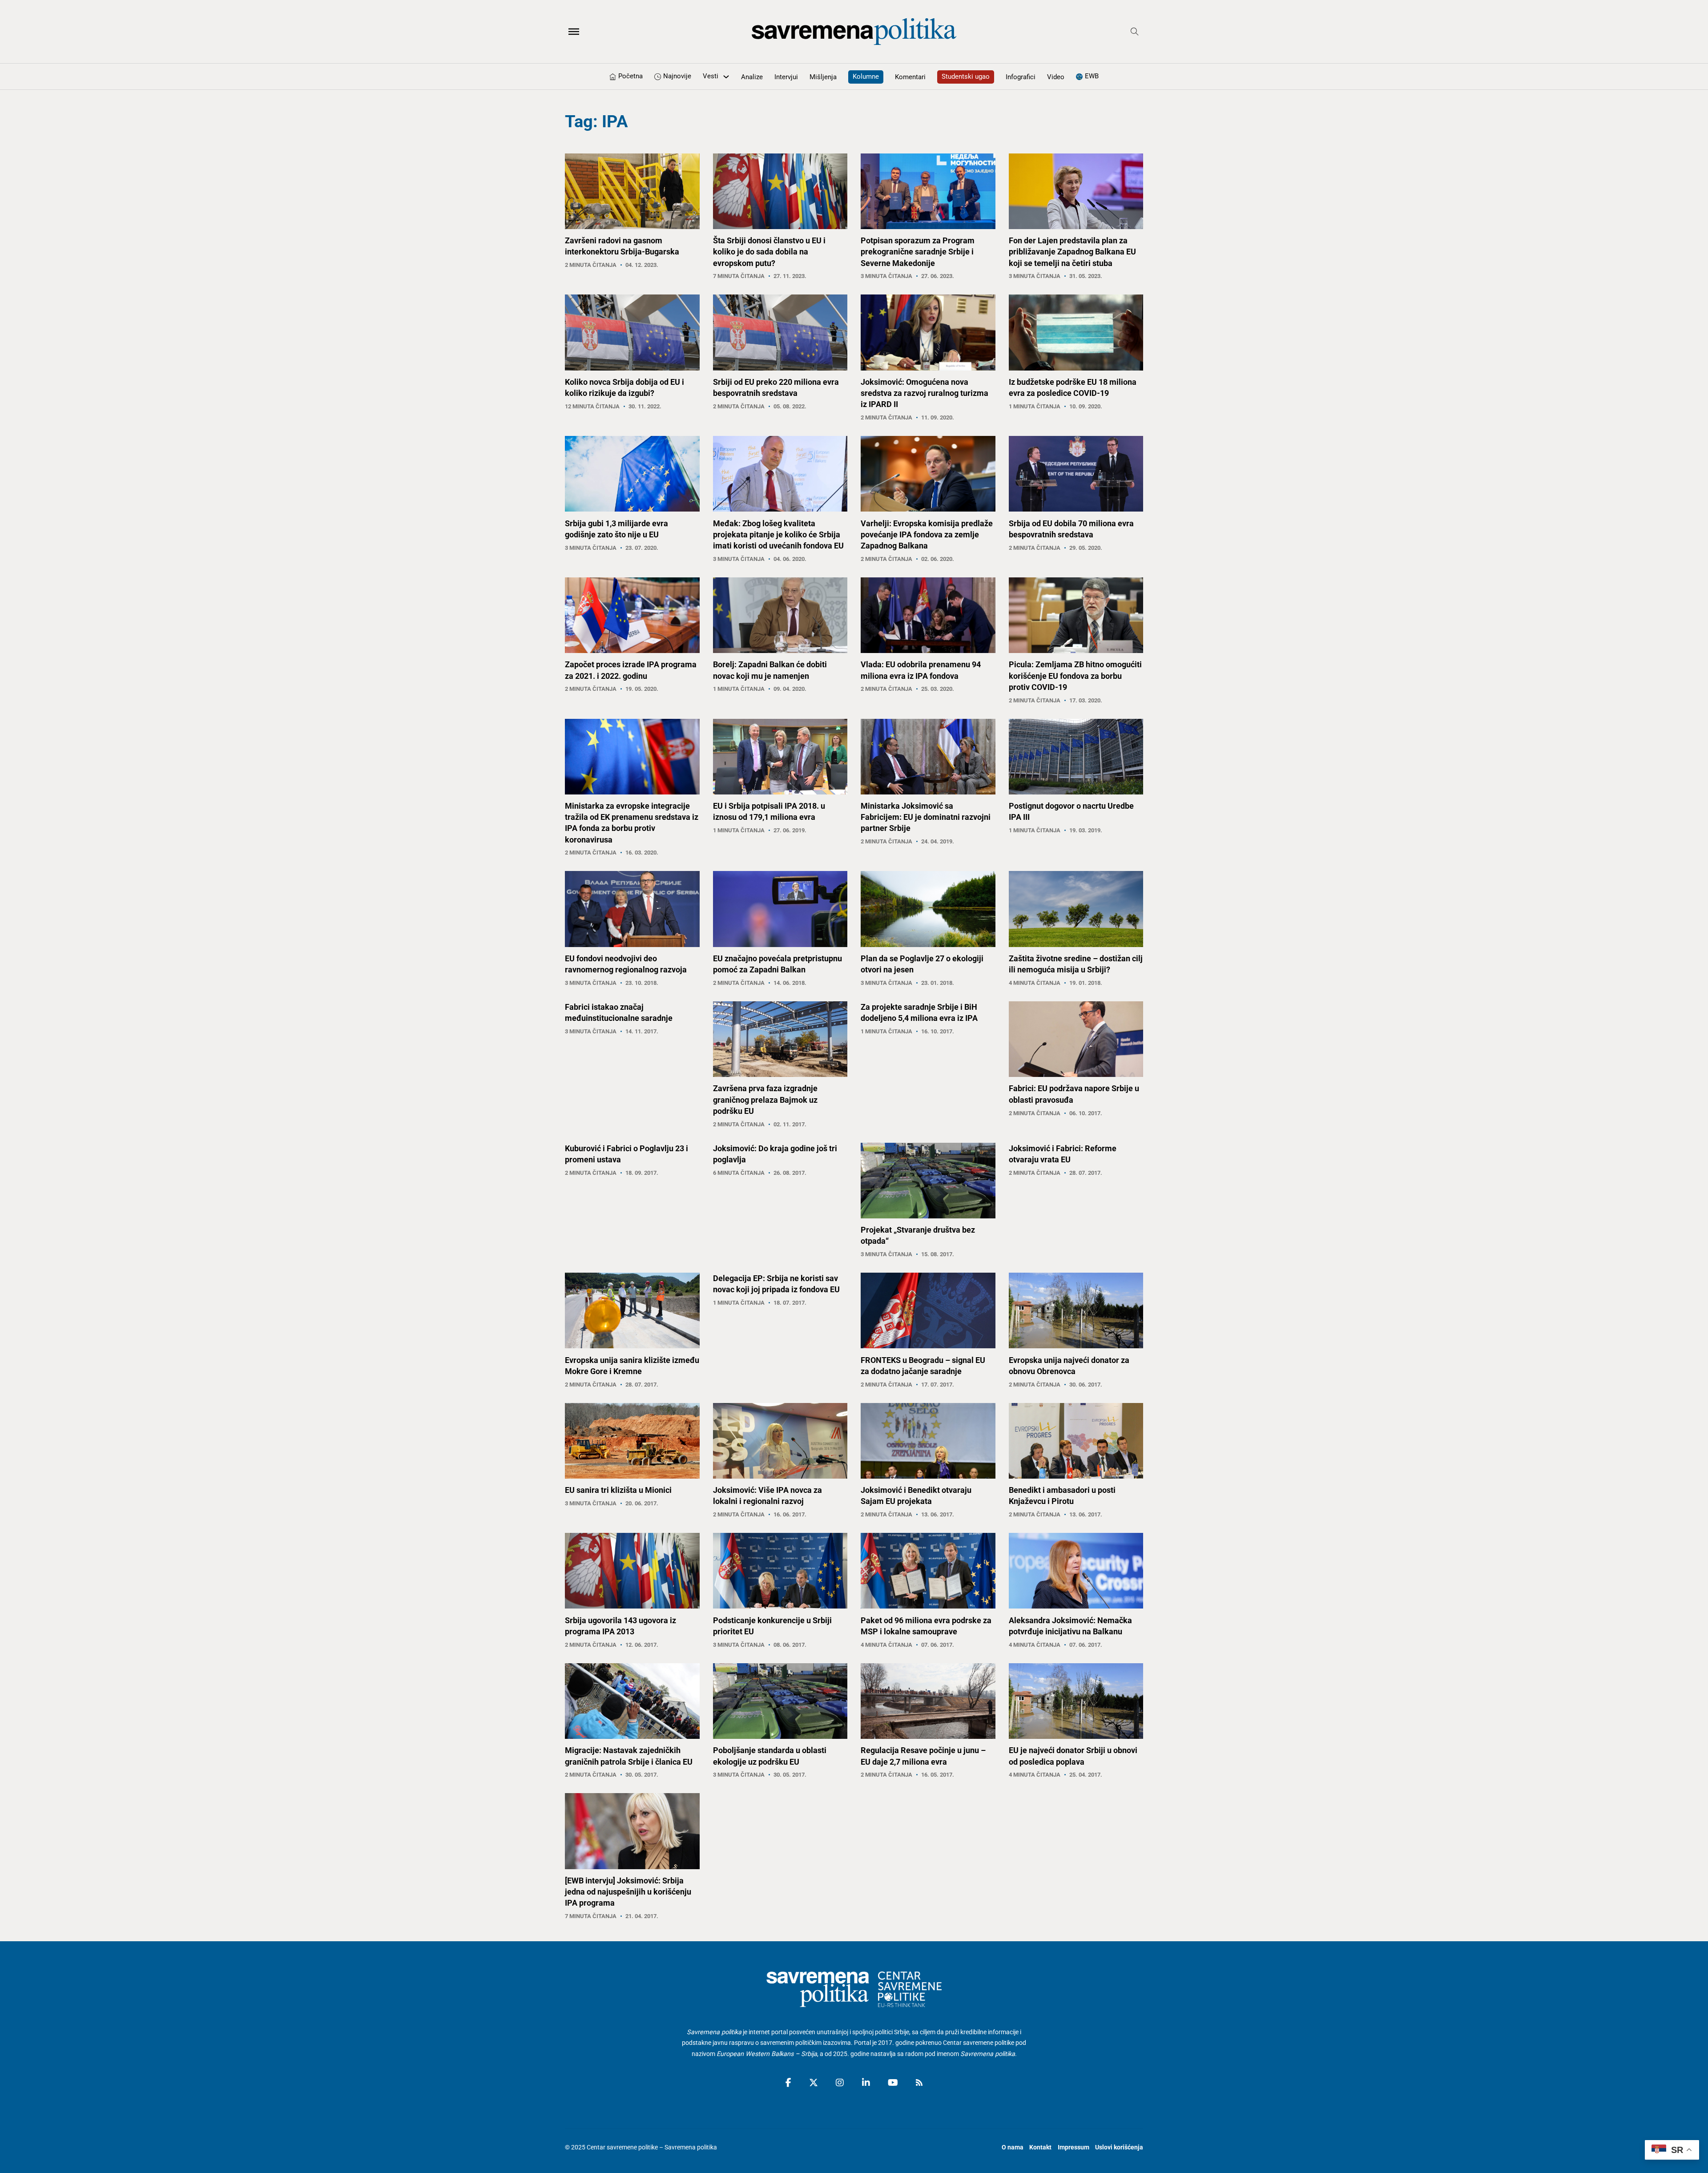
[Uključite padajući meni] (726, 77)
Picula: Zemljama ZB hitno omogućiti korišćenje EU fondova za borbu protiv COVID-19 (1075, 675)
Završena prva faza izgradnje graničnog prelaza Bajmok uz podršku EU (765, 1099)
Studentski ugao (966, 77)
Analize (752, 77)
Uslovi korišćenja (1119, 2147)
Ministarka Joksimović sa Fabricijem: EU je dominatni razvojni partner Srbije (926, 817)
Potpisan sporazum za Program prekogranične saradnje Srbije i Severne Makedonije (918, 252)
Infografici (1021, 77)
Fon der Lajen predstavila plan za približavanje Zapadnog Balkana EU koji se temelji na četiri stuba (1072, 252)
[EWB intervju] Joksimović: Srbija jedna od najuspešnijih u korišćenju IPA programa (628, 1892)
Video (1056, 77)
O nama (1013, 2147)
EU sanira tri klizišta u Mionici (618, 1490)
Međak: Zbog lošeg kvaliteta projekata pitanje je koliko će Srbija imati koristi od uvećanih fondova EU (778, 534)
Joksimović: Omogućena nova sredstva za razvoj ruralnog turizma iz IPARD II (924, 393)
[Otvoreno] (574, 32)
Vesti (711, 76)
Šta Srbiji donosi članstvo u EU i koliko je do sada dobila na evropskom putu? (769, 252)
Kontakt (1040, 2147)
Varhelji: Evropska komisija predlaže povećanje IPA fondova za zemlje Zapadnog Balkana (927, 534)
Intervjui (786, 77)
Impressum (1074, 2147)
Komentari (910, 77)
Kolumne (866, 77)
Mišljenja (823, 77)
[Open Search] (1135, 32)
